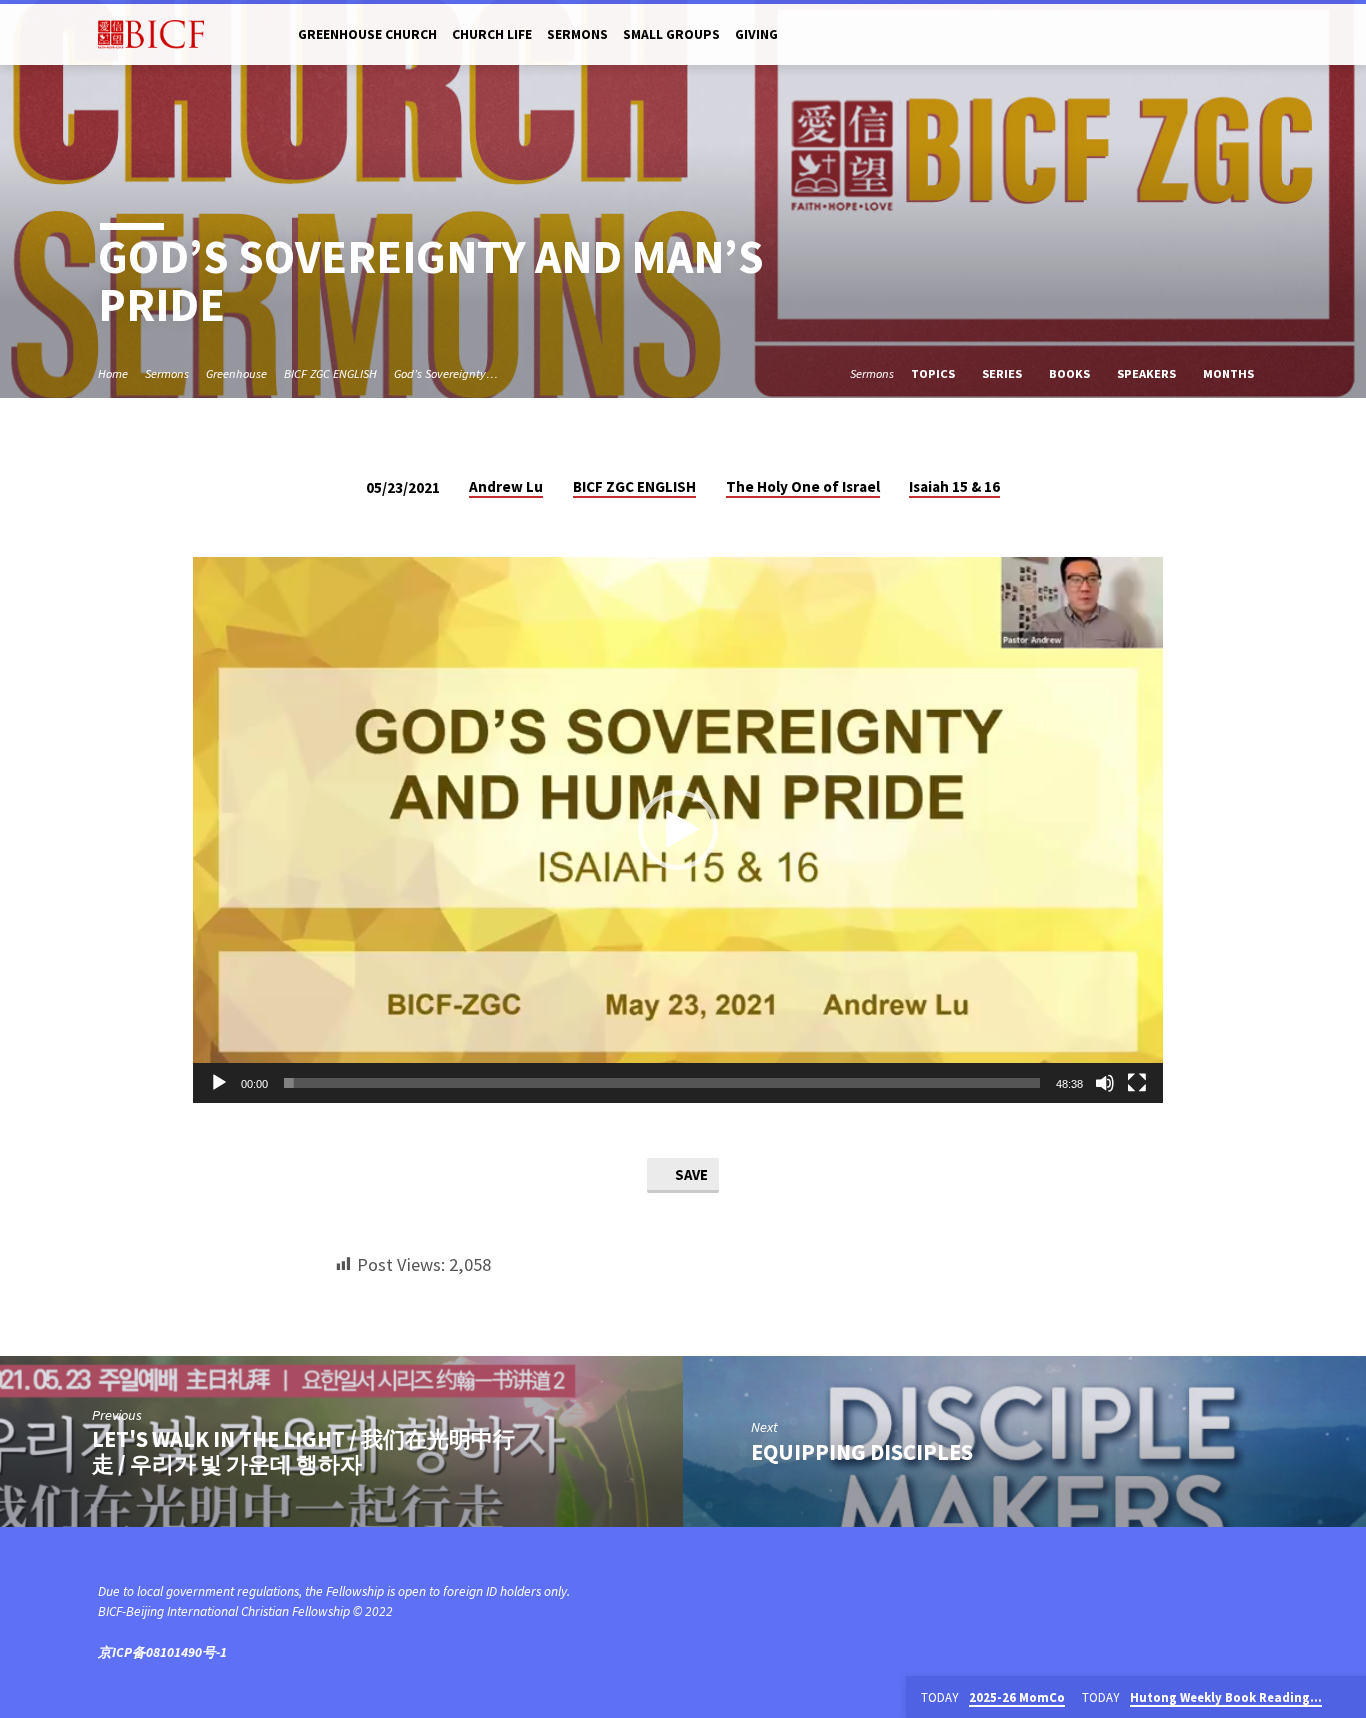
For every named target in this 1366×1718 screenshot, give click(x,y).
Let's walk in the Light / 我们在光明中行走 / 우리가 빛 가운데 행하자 (303, 1451)
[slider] (662, 1083)
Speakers (1148, 373)
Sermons (577, 34)
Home (113, 373)
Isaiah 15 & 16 (954, 486)
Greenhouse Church (367, 34)
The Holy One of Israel (803, 486)
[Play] (219, 1083)
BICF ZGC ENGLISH (330, 373)
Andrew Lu (506, 486)
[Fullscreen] (1137, 1083)
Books (1071, 373)
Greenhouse (236, 373)
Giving (756, 34)
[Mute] (1105, 1083)
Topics (934, 373)
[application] (678, 830)
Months (1230, 373)
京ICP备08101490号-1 (162, 1652)
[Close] (1347, 1698)
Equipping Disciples (862, 1452)
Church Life (492, 34)
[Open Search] (1259, 35)
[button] (678, 830)
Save (690, 1174)
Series (1003, 373)
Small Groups (671, 34)
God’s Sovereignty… (446, 373)
